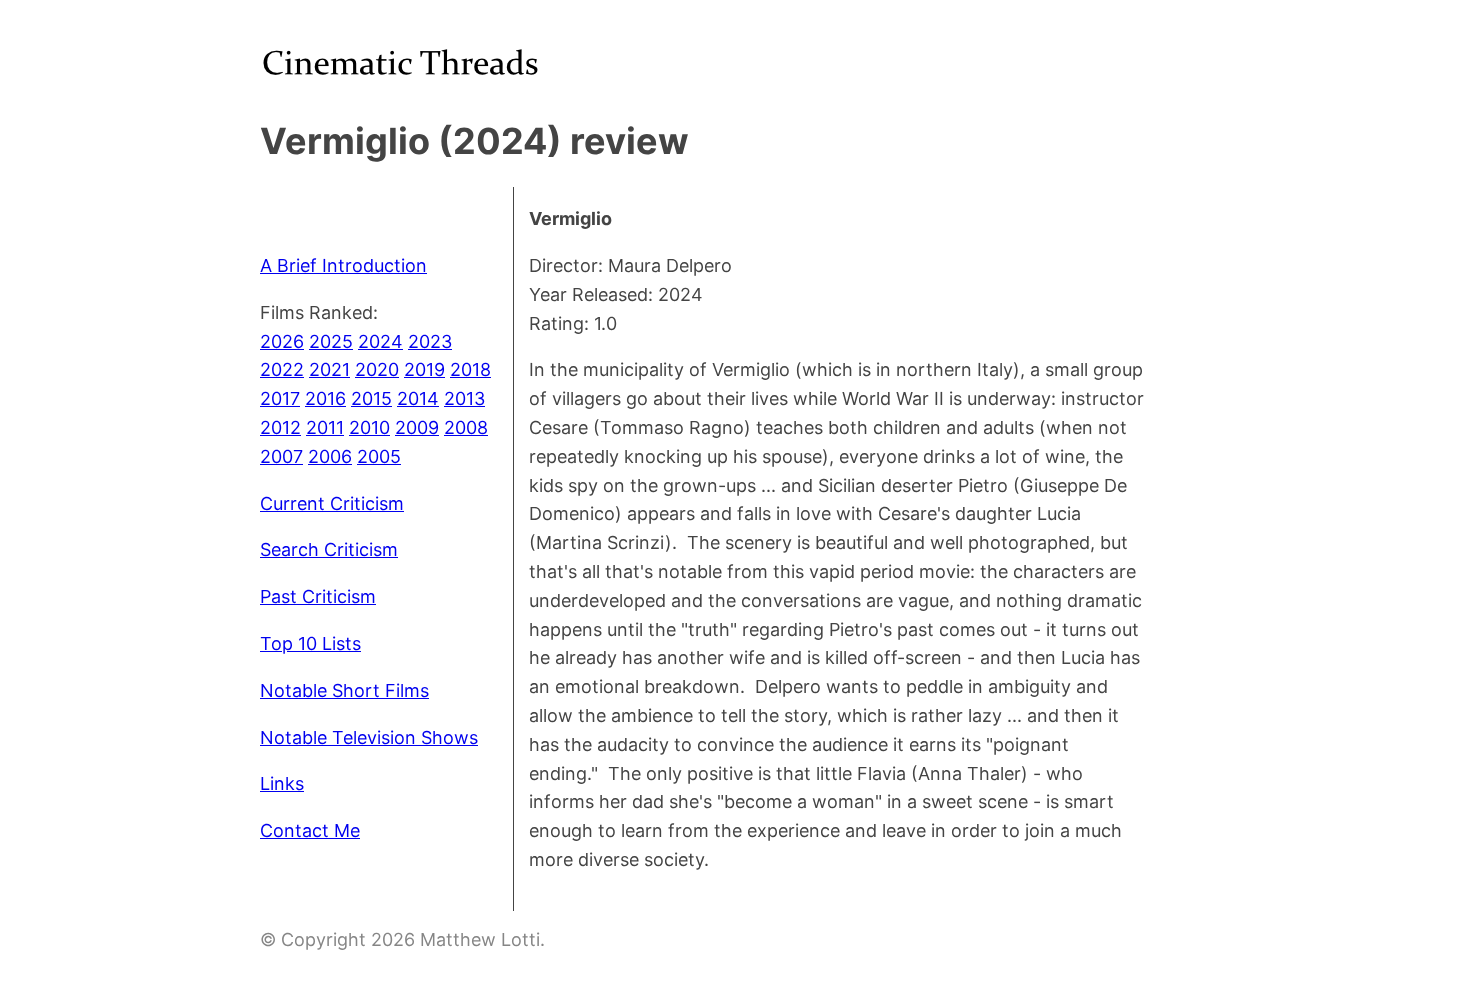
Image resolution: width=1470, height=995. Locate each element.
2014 (418, 398)
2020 (377, 369)
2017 (280, 398)
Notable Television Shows (369, 737)
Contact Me (310, 830)
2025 (331, 341)
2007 (281, 456)
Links (282, 783)
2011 (325, 427)
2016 (325, 398)
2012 (280, 427)
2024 (380, 341)
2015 (371, 398)
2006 (330, 456)
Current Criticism (332, 503)
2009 (417, 427)
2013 (464, 398)
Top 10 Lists (310, 643)
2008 (466, 427)
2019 (424, 369)
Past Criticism (318, 596)
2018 (470, 369)
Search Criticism (329, 549)
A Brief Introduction (343, 265)
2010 (369, 427)
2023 (430, 341)
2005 (379, 456)
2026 (282, 341)
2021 (329, 369)
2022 (282, 369)
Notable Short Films (344, 690)
